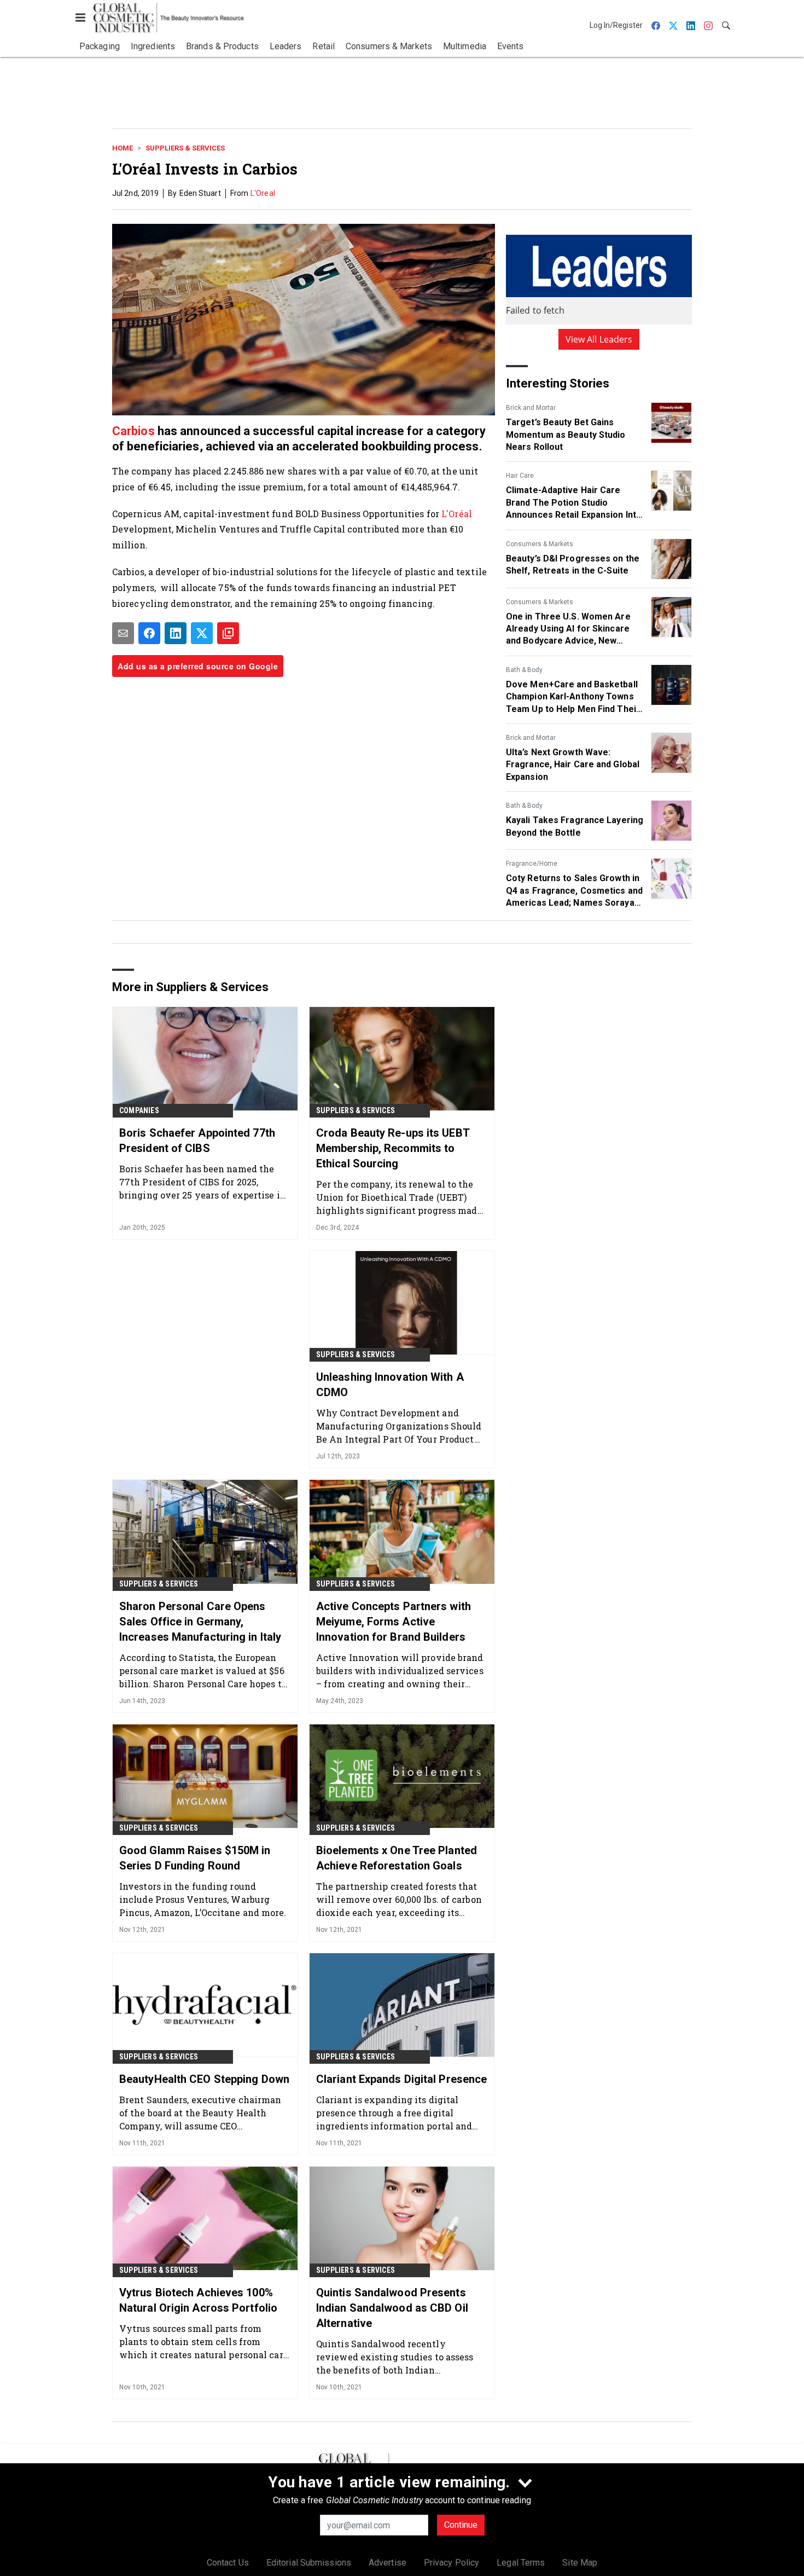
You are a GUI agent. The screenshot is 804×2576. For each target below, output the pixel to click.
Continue (461, 2525)
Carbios (135, 431)
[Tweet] (202, 633)
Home (123, 148)
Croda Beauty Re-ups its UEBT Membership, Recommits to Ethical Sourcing (393, 1148)
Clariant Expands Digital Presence (401, 2079)
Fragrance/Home (532, 864)
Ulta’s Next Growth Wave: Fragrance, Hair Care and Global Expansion (573, 765)
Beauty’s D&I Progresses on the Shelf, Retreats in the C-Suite (573, 565)
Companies (139, 1110)
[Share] (149, 633)
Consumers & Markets (540, 544)
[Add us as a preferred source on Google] (228, 633)
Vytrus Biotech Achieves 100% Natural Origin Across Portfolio (198, 2300)
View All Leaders (599, 339)
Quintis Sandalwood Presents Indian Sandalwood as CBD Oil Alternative (392, 2308)
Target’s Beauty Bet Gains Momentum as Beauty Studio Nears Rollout (566, 435)
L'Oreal (263, 193)
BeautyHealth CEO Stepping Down (204, 2079)
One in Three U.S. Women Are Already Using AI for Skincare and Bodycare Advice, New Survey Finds (568, 629)
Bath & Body (524, 670)
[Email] (123, 633)
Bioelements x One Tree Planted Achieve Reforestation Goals (397, 1858)
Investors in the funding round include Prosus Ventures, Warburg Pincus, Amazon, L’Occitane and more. (203, 1899)
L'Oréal (457, 514)
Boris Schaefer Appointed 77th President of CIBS (197, 1141)
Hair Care (520, 476)
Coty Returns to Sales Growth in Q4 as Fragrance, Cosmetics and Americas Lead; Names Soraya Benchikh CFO (574, 891)
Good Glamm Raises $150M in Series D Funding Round (195, 1858)
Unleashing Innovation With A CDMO (390, 1385)
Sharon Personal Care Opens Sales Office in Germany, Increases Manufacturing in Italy (200, 1622)
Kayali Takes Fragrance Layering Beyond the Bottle (575, 826)
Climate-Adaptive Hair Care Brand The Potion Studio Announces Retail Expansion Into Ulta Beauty (574, 503)
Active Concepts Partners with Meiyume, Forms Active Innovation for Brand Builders (394, 1622)
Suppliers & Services (185, 148)
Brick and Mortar (531, 408)
